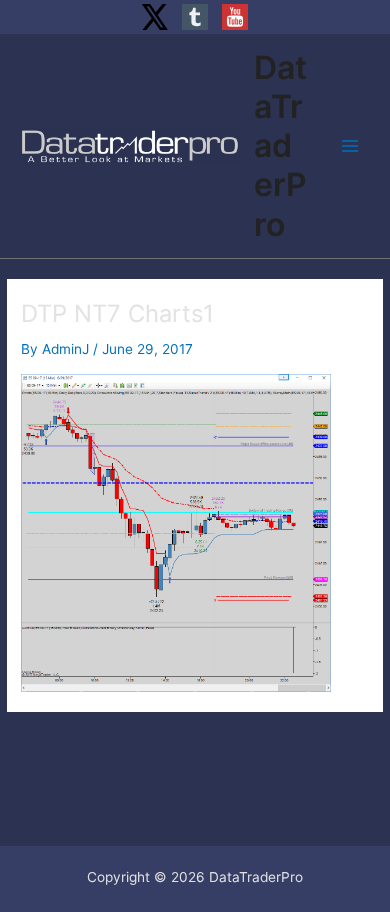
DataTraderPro (280, 146)
